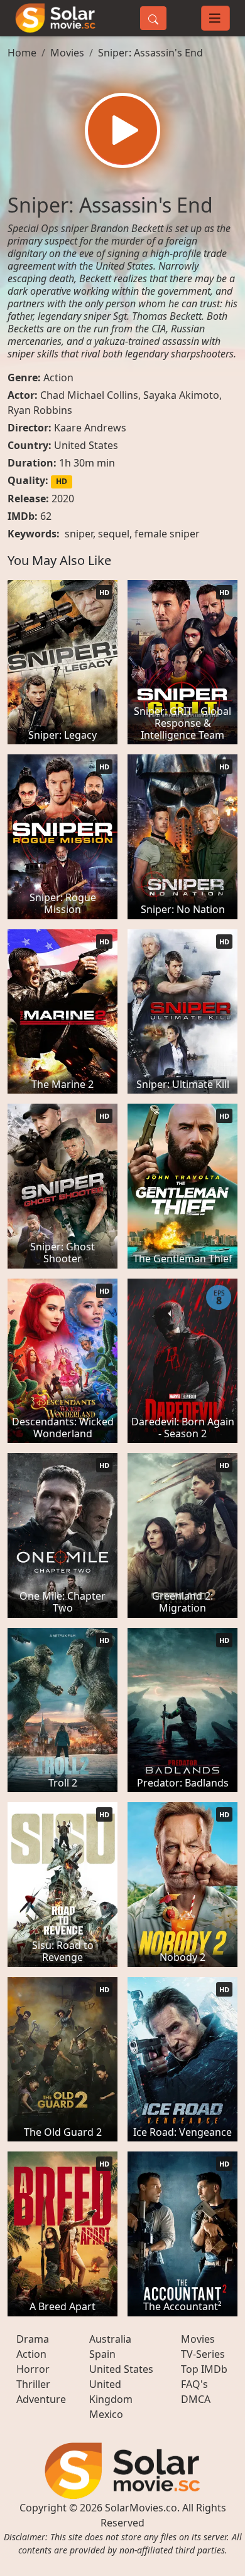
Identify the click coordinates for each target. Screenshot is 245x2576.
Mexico (106, 2414)
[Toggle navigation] (215, 18)
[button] (122, 130)
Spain (102, 2354)
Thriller (33, 2384)
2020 (63, 499)
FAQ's (194, 2384)
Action (58, 377)
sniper (79, 534)
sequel (114, 534)
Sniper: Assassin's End (150, 53)
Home (22, 53)
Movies (67, 53)
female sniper (167, 534)
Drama (33, 2339)
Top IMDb (204, 2369)
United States (86, 445)
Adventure (41, 2399)
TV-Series (203, 2354)
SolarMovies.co (141, 2508)
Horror (33, 2369)
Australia (110, 2339)
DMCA (196, 2399)
